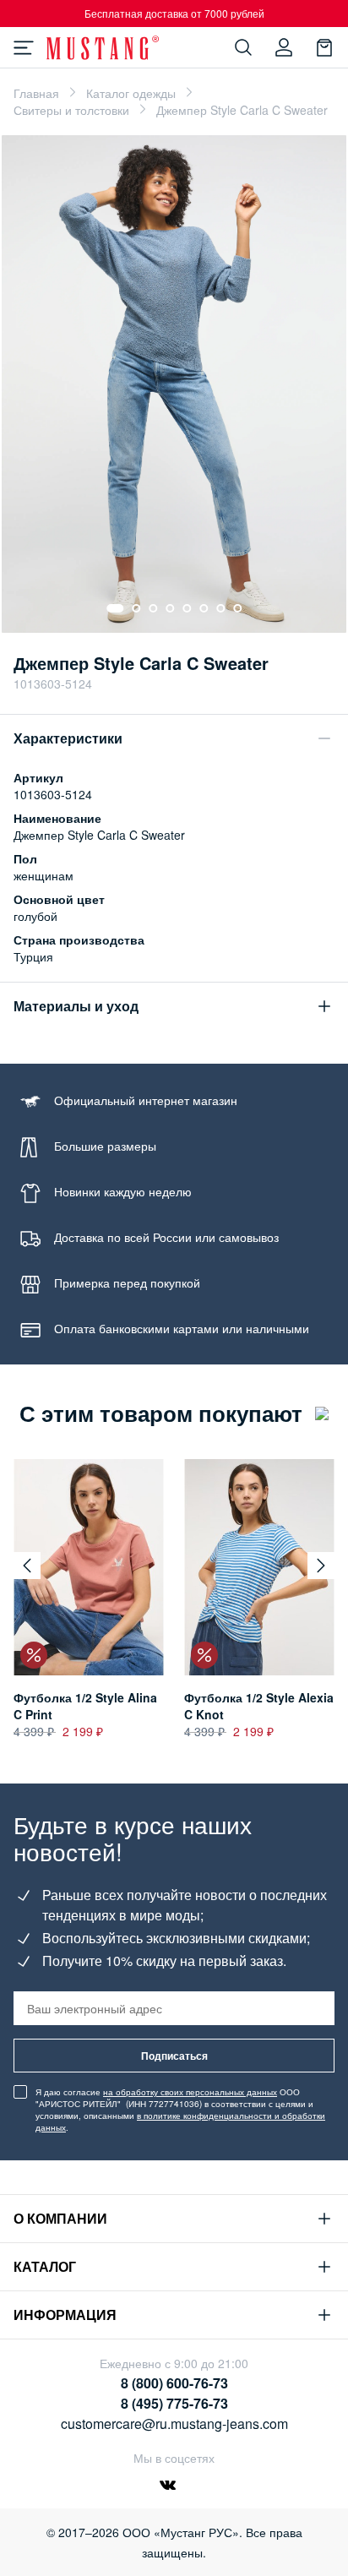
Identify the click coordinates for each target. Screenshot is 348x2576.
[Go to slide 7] (220, 608)
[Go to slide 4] (170, 608)
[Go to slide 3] (153, 608)
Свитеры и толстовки (71, 110)
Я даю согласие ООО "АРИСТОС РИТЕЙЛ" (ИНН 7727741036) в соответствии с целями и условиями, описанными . (180, 2110)
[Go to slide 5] (187, 608)
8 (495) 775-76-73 (174, 2403)
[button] (27, 1566)
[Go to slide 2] (136, 608)
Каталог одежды (131, 93)
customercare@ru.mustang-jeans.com (174, 2424)
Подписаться (174, 2056)
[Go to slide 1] (115, 608)
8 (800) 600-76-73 (174, 2383)
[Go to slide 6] (204, 608)
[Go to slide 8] (237, 608)
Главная (36, 93)
